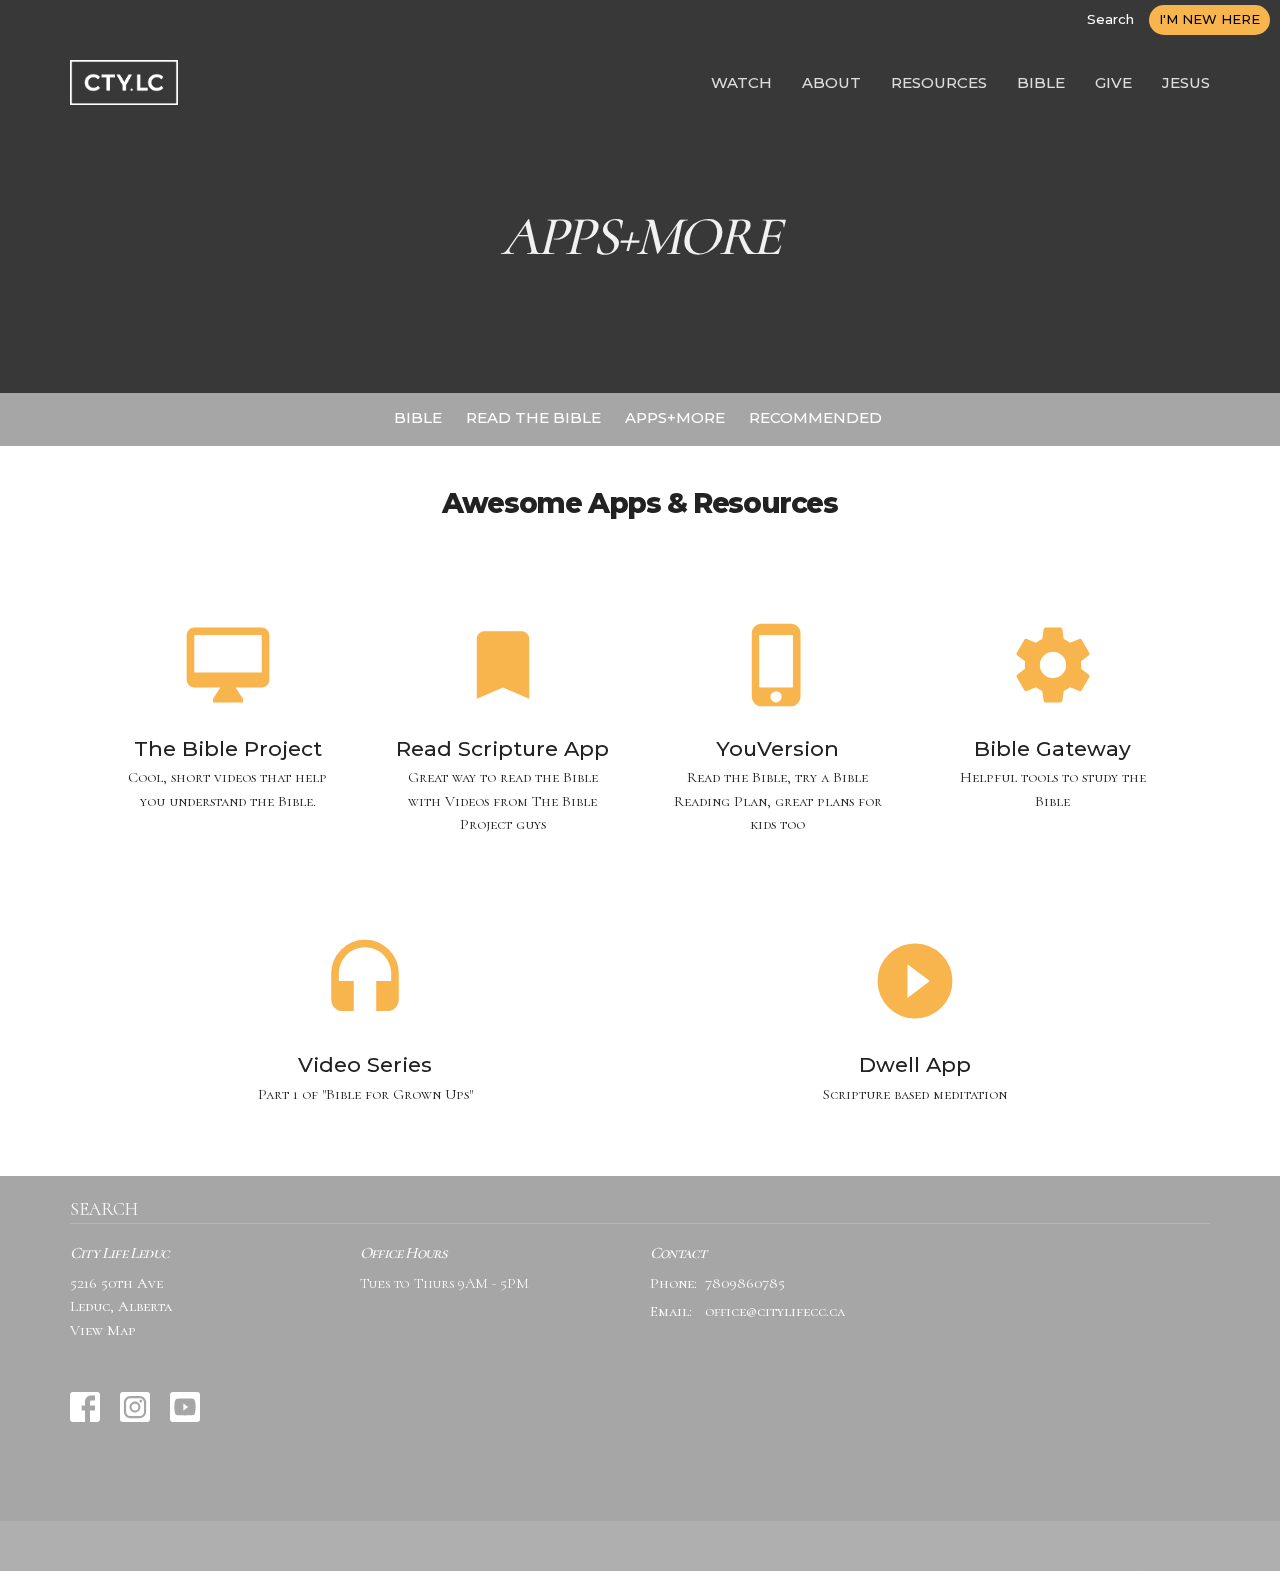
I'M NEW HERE (1209, 19)
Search (1110, 19)
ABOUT (831, 82)
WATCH (741, 82)
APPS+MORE (675, 417)
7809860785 (745, 1283)
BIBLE (1041, 82)
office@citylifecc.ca (775, 1311)
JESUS (1186, 82)
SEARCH (104, 1209)
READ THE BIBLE (533, 417)
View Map (103, 1330)
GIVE (1113, 82)
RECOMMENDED (815, 417)
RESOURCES (939, 82)
